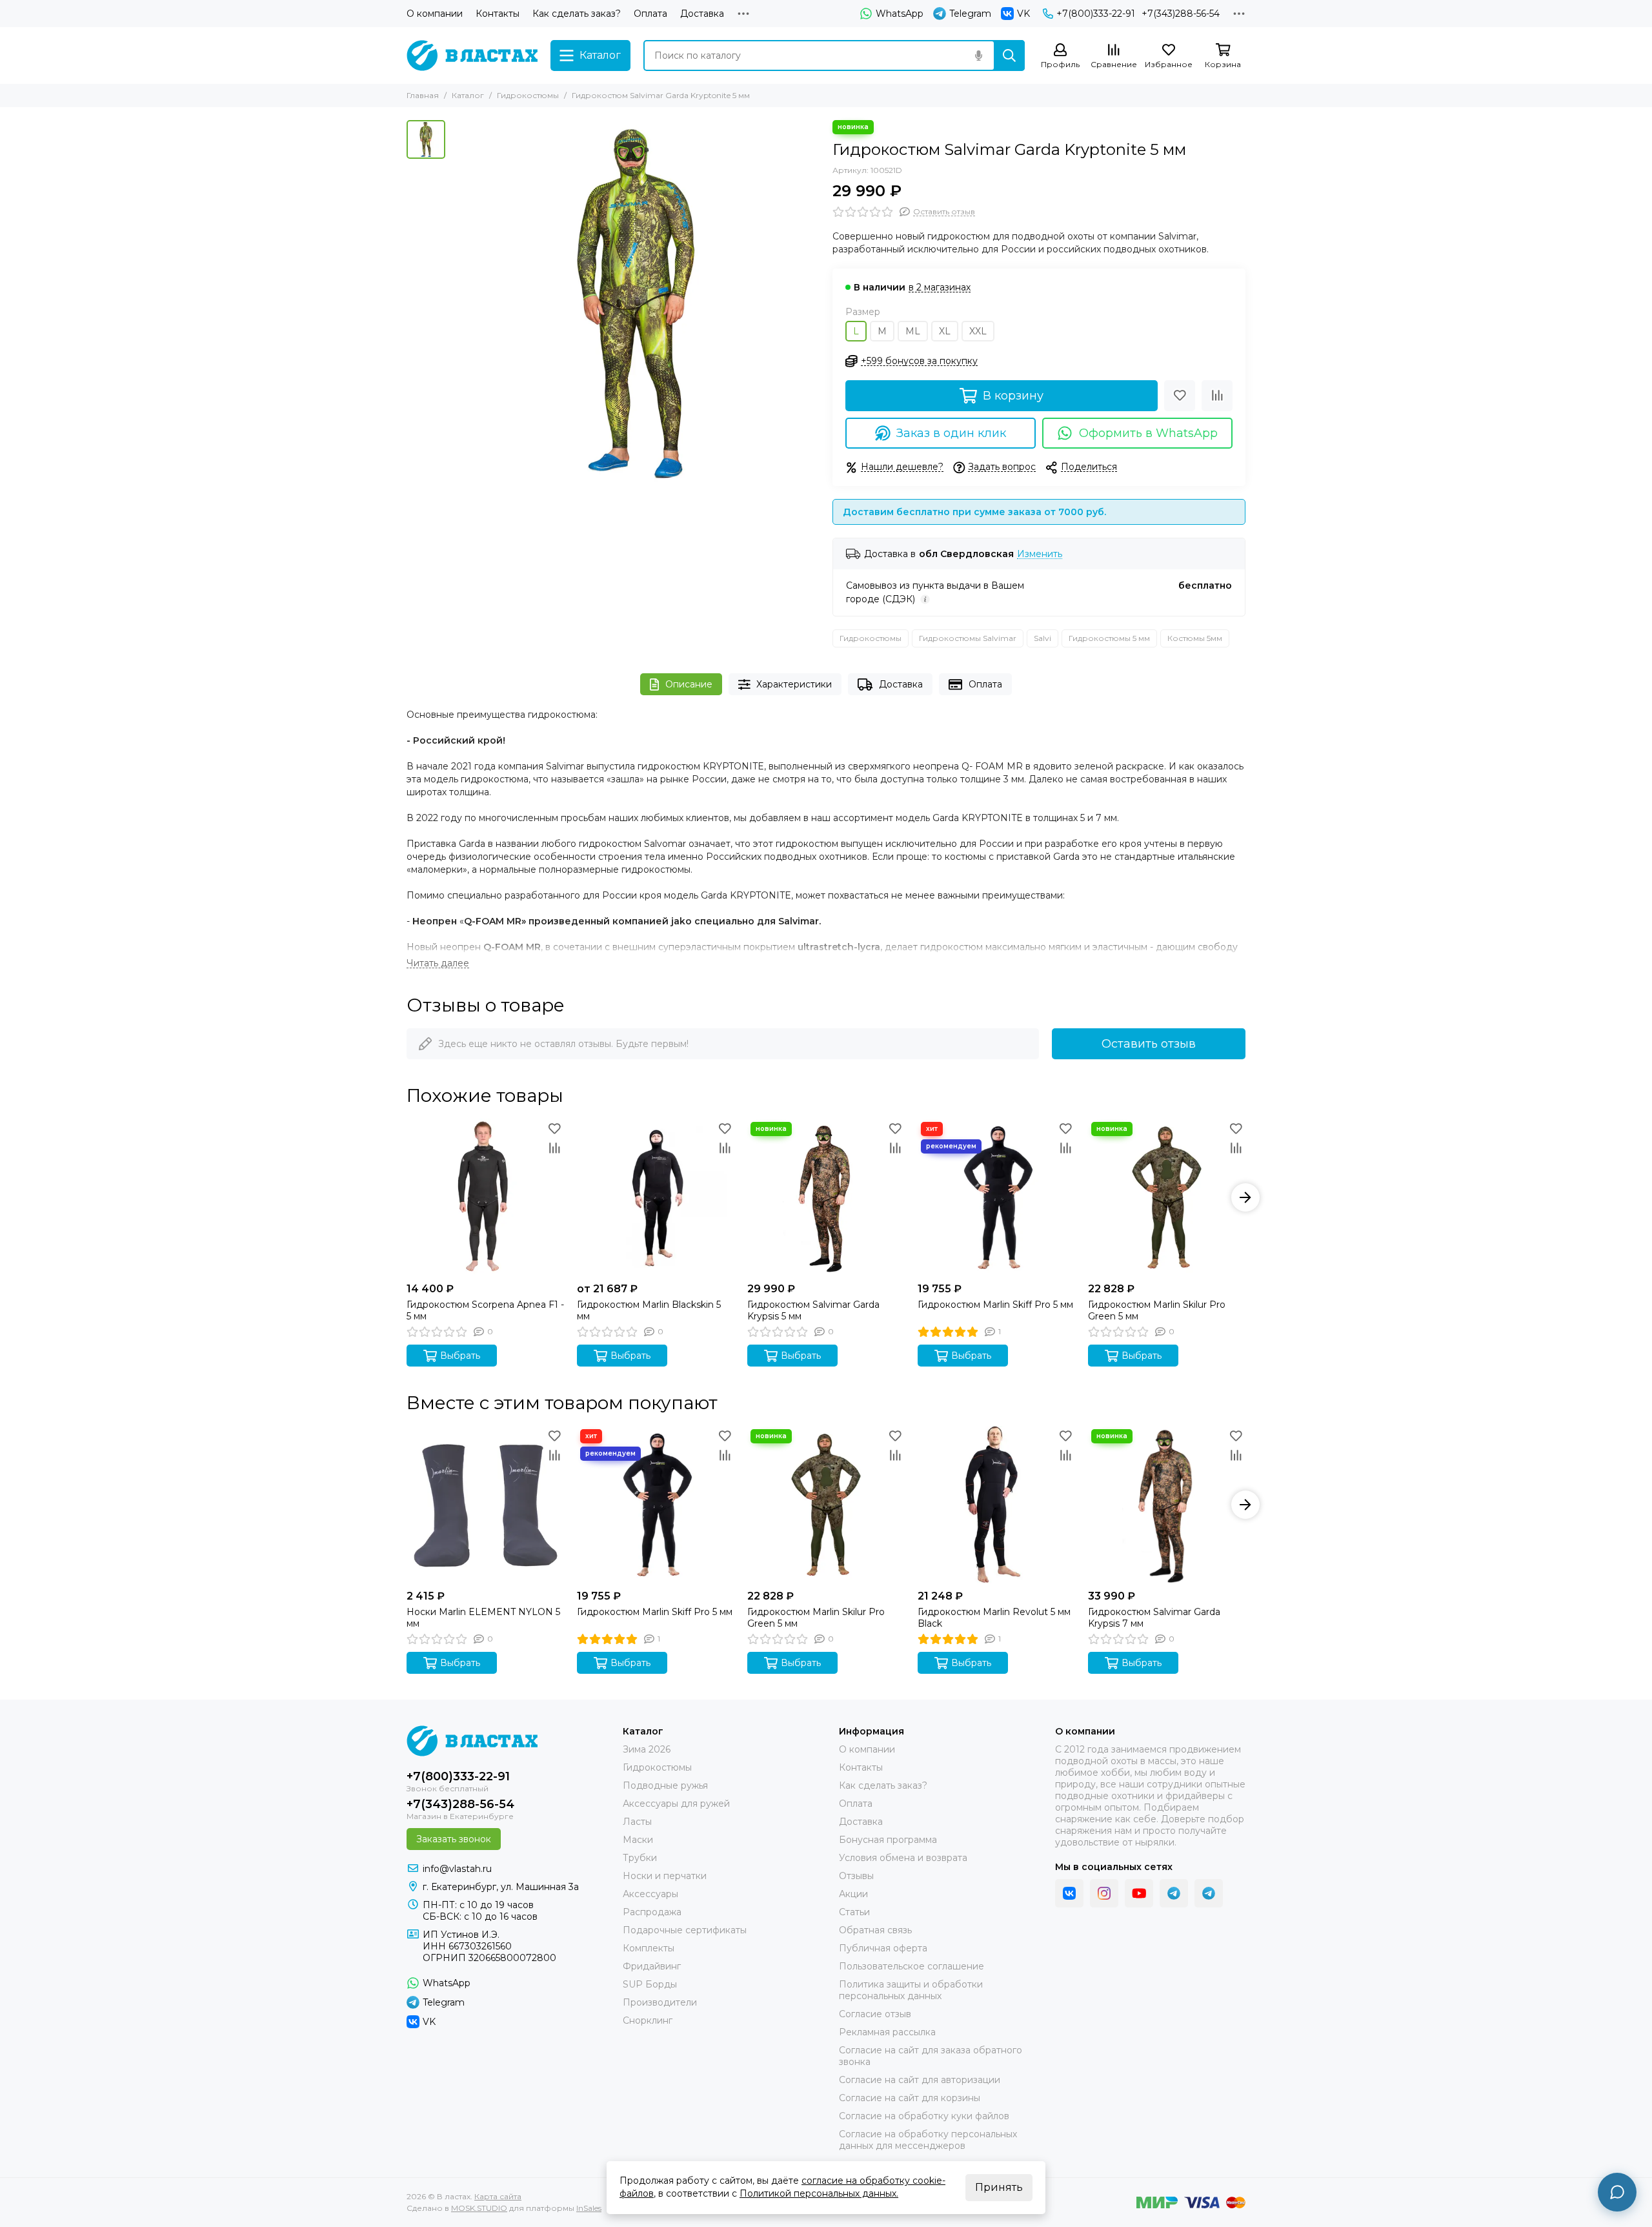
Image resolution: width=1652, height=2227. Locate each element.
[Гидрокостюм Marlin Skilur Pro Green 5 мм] (1167, 1197)
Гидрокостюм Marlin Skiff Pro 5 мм (995, 1305)
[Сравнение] (1217, 396)
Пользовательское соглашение (912, 1966)
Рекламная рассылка (887, 2032)
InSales (589, 2208)
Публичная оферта (883, 1948)
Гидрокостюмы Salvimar (968, 638)
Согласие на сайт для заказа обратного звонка (931, 2056)
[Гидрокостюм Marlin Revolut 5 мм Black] (996, 1505)
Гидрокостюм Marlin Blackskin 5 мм (649, 1310)
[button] (407, 1197)
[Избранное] (1180, 396)
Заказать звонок (454, 1839)
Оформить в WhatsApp (1148, 433)
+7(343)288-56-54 (1181, 14)
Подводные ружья (665, 1785)
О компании (435, 14)
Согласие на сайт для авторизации (920, 2080)
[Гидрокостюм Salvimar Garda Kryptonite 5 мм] (636, 304)
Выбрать (460, 1356)
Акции (853, 1894)
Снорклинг (648, 2020)
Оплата (650, 14)
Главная (423, 95)
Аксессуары (650, 1894)
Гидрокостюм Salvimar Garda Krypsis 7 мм (1154, 1618)
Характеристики (794, 684)
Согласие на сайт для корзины (910, 2098)
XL (945, 331)
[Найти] (1009, 56)
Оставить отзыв (1149, 1044)
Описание (689, 684)
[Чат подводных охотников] (1209, 1893)
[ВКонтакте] (1069, 1893)
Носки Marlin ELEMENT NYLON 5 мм (483, 1618)
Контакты (498, 14)
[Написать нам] (1617, 2192)
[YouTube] (1139, 1893)
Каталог (468, 95)
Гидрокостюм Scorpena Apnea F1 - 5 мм (485, 1310)
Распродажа (652, 1912)
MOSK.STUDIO (479, 2208)
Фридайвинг (652, 1966)
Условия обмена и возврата (903, 1858)
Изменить (1040, 554)
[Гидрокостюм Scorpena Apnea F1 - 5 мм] (485, 1197)
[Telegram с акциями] (1174, 1893)
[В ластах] (472, 56)
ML (913, 331)
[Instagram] (1104, 1893)
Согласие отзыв (875, 2014)
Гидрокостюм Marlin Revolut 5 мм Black (994, 1618)
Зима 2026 (647, 1749)
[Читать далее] (438, 963)
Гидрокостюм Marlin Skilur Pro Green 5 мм (1157, 1310)
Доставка (702, 14)
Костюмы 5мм (1195, 638)
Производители (660, 2002)
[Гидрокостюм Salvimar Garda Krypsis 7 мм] (1167, 1505)
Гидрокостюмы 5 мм (1109, 638)
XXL (978, 331)
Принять (999, 2187)
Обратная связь (875, 1930)
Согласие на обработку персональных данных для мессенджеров (928, 2140)
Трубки (640, 1858)
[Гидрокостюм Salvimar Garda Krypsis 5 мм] (826, 1197)
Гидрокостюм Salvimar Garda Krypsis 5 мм (813, 1310)
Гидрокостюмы (528, 95)
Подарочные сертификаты (685, 1930)
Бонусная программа (888, 1840)
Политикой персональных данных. (819, 2193)
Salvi (1043, 638)
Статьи (854, 1912)
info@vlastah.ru (457, 1869)
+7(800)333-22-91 (1096, 14)
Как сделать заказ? (577, 14)
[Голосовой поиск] (978, 56)
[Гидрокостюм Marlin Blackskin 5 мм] (656, 1197)
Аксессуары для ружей (676, 1804)
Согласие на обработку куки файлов (924, 2116)
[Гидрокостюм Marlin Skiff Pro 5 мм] (996, 1197)
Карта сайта (498, 2196)
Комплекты (649, 1948)
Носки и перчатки (665, 1876)
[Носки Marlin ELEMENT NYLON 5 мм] (485, 1505)
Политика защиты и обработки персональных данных (911, 1990)
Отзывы (856, 1876)
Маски (638, 1840)
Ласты (637, 1822)
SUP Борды (650, 1984)
